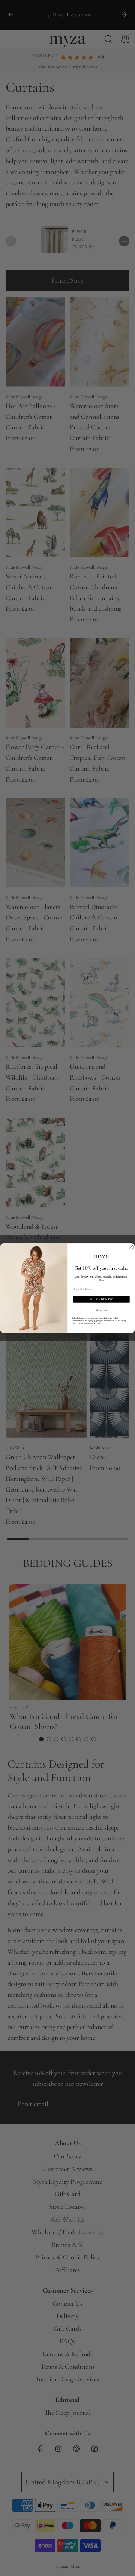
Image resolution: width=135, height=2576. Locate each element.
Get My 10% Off (101, 1299)
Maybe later (101, 1309)
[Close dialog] (131, 1247)
